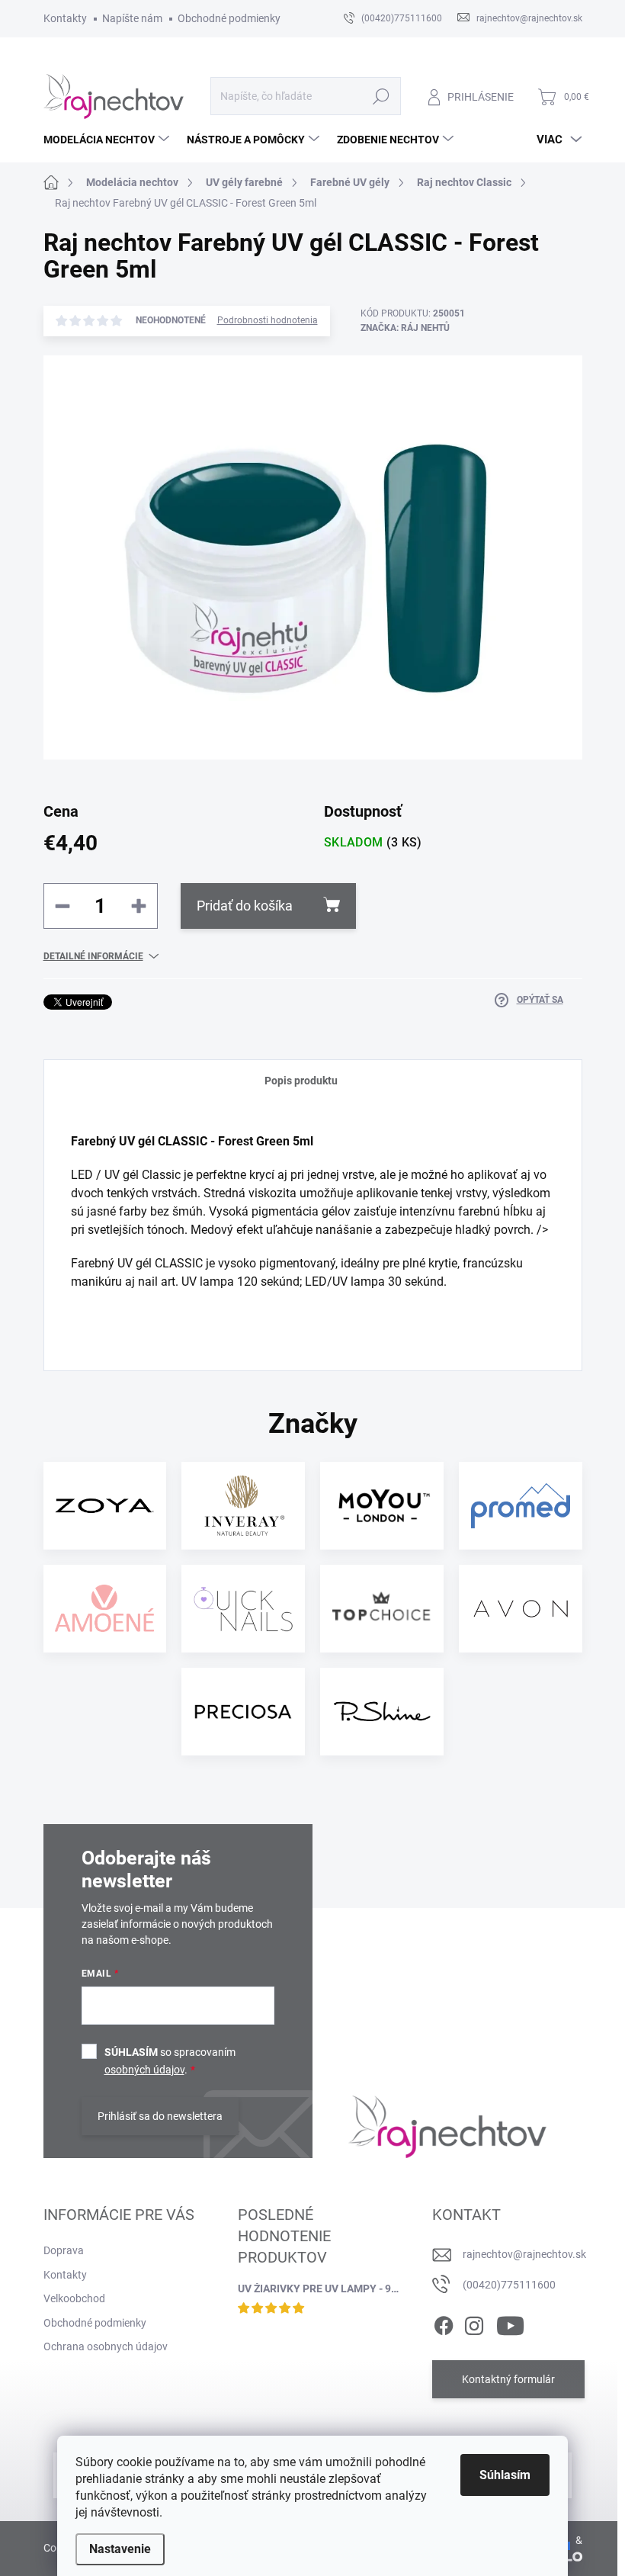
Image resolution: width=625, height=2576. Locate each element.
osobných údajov (144, 2070)
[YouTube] (510, 2323)
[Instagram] (474, 2323)
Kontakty (65, 18)
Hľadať (381, 96)
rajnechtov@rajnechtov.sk (524, 2254)
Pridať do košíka (245, 906)
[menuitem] (108, 140)
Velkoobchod (74, 2298)
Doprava (64, 2250)
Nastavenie (120, 2549)
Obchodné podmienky (229, 18)
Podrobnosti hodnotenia (268, 320)
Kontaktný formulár (508, 2379)
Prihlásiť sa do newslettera (160, 2116)
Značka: (405, 328)
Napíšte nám (132, 18)
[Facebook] (444, 2323)
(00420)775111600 (509, 2285)
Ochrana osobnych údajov (106, 2346)
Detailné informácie (93, 956)
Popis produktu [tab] (301, 1081)
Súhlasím (505, 2475)
